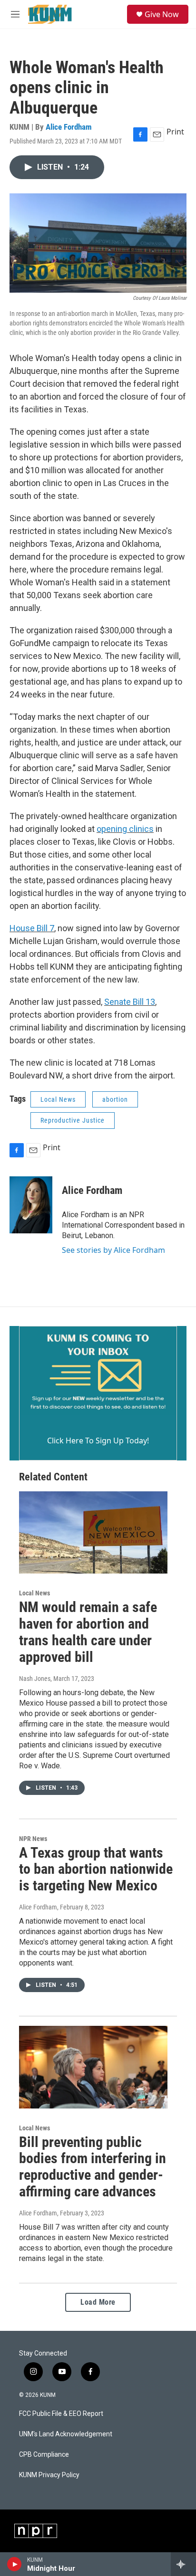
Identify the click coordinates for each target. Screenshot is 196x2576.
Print (175, 132)
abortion (115, 1099)
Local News (58, 1099)
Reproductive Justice (73, 1120)
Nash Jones (35, 1679)
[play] (15, 2564)
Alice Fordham (69, 127)
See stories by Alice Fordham (113, 1250)
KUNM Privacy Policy (49, 2475)
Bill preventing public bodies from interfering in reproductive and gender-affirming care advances (93, 2167)
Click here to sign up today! (98, 1441)
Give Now (162, 14)
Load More (98, 2302)
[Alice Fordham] (31, 1205)
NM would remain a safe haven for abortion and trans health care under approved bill (88, 1632)
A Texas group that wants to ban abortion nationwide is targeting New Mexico (96, 1869)
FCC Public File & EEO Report (61, 2414)
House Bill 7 (32, 928)
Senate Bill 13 (130, 1002)
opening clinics (125, 829)
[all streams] (183, 2564)
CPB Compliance (44, 2455)
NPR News (33, 1839)
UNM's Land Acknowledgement (66, 2434)
